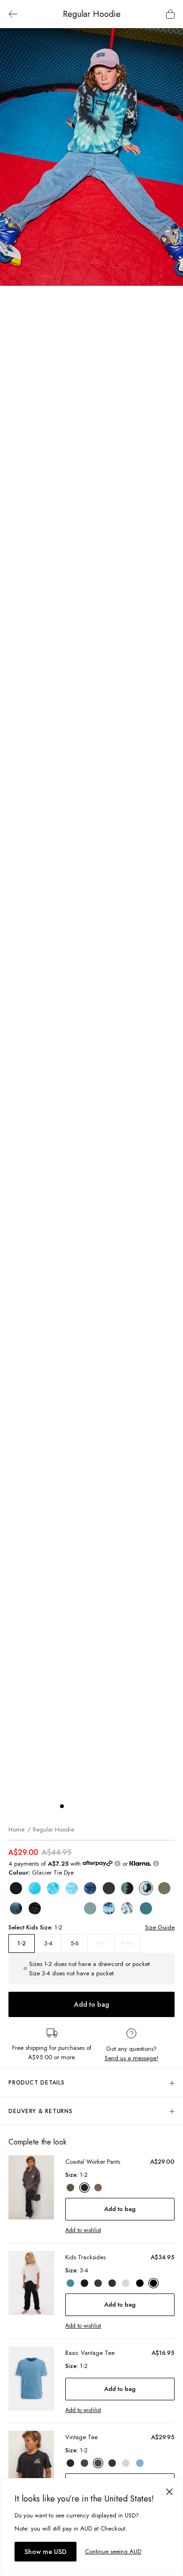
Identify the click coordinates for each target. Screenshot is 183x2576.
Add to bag (91, 2004)
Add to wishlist (83, 2230)
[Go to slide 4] (90, 1806)
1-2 (22, 1943)
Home (16, 1829)
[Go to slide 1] (62, 1806)
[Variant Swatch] (16, 1888)
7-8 (101, 1943)
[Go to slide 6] (109, 1806)
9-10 (127, 1943)
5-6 (75, 1943)
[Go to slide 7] (118, 1806)
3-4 (48, 1943)
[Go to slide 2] (71, 1806)
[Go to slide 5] (99, 1806)
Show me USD (46, 2552)
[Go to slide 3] (81, 1806)
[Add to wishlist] (171, 40)
